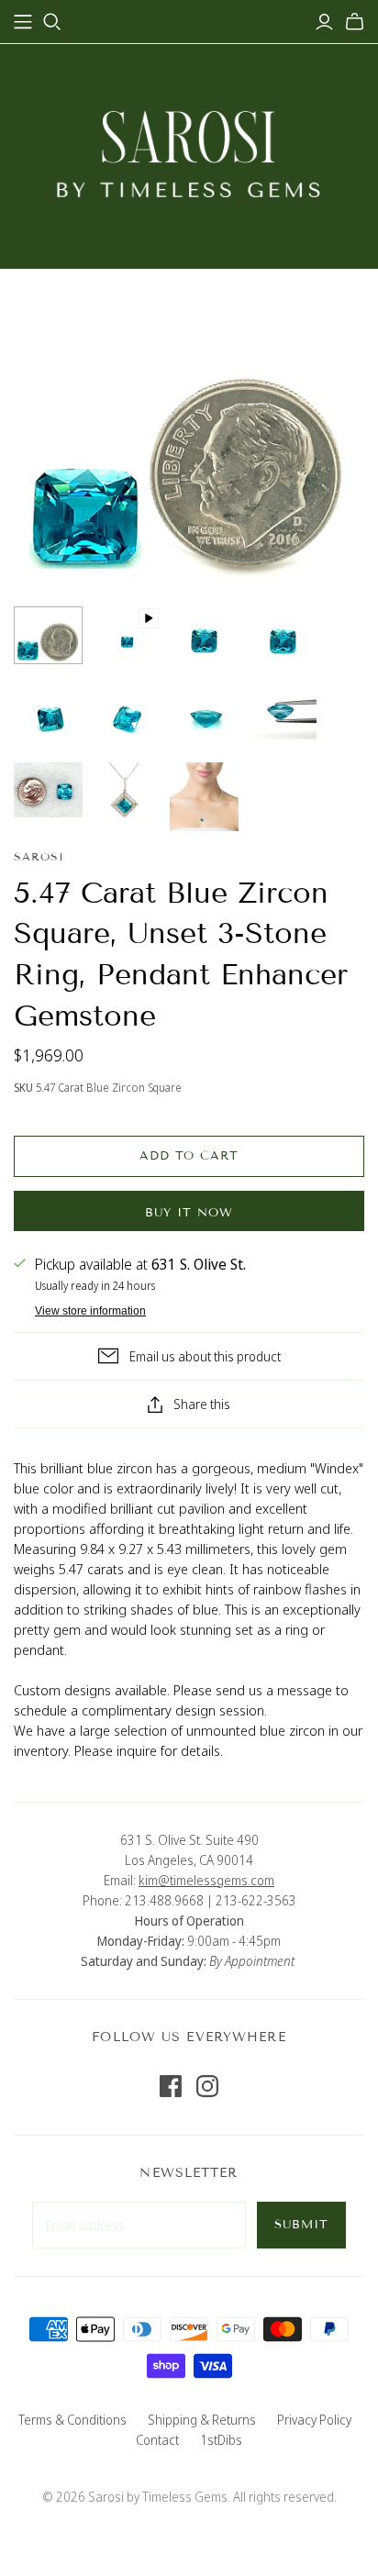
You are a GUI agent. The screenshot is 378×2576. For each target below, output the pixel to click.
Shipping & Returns (202, 2420)
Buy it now (189, 1213)
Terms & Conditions (72, 2420)
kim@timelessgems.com (206, 1880)
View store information (90, 1311)
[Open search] (52, 22)
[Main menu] (23, 22)
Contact (157, 2440)
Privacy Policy (314, 2420)
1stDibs (221, 2440)
